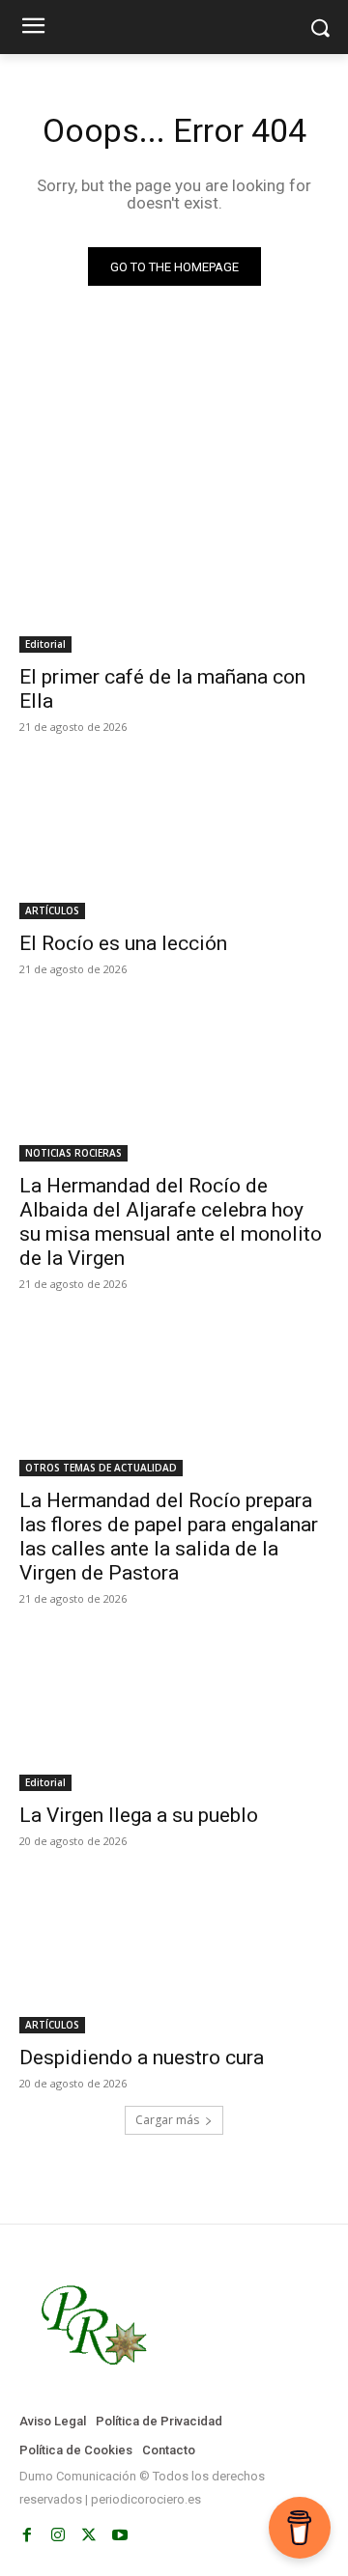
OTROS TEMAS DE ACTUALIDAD (101, 1468)
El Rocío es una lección (123, 943)
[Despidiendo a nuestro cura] (174, 1956)
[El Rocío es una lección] (174, 842)
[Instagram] (58, 2535)
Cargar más (167, 2120)
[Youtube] (120, 2535)
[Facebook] (27, 2535)
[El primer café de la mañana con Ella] (174, 575)
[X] (89, 2535)
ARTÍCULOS (52, 910)
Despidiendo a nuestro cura (142, 2058)
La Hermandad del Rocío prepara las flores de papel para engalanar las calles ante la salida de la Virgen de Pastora (169, 1537)
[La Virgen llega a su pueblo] (174, 1714)
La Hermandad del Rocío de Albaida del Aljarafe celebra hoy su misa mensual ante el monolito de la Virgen (171, 1222)
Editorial (45, 644)
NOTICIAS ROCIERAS (73, 1153)
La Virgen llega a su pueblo (139, 1815)
